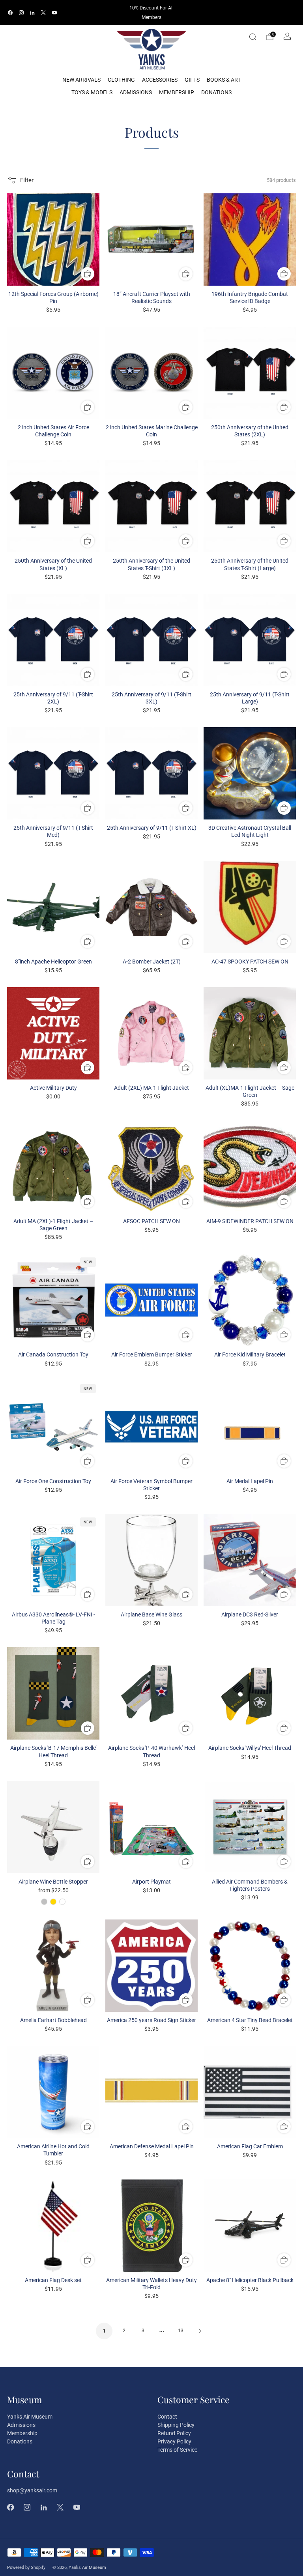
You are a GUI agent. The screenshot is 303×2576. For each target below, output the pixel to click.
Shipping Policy (176, 2425)
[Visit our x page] (43, 13)
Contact (167, 2417)
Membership (177, 92)
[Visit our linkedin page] (32, 13)
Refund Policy (174, 2433)
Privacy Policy (174, 2441)
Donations (216, 92)
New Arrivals (81, 80)
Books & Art (224, 80)
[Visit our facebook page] (10, 13)
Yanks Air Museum (30, 2417)
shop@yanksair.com (32, 2490)
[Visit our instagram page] (21, 13)
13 (181, 2331)
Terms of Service (177, 2450)
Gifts (192, 80)
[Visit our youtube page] (54, 13)
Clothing (121, 80)
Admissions (136, 92)
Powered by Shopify (26, 2568)
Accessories (160, 80)
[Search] (252, 37)
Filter (27, 180)
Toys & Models (92, 92)
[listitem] (151, 13)
